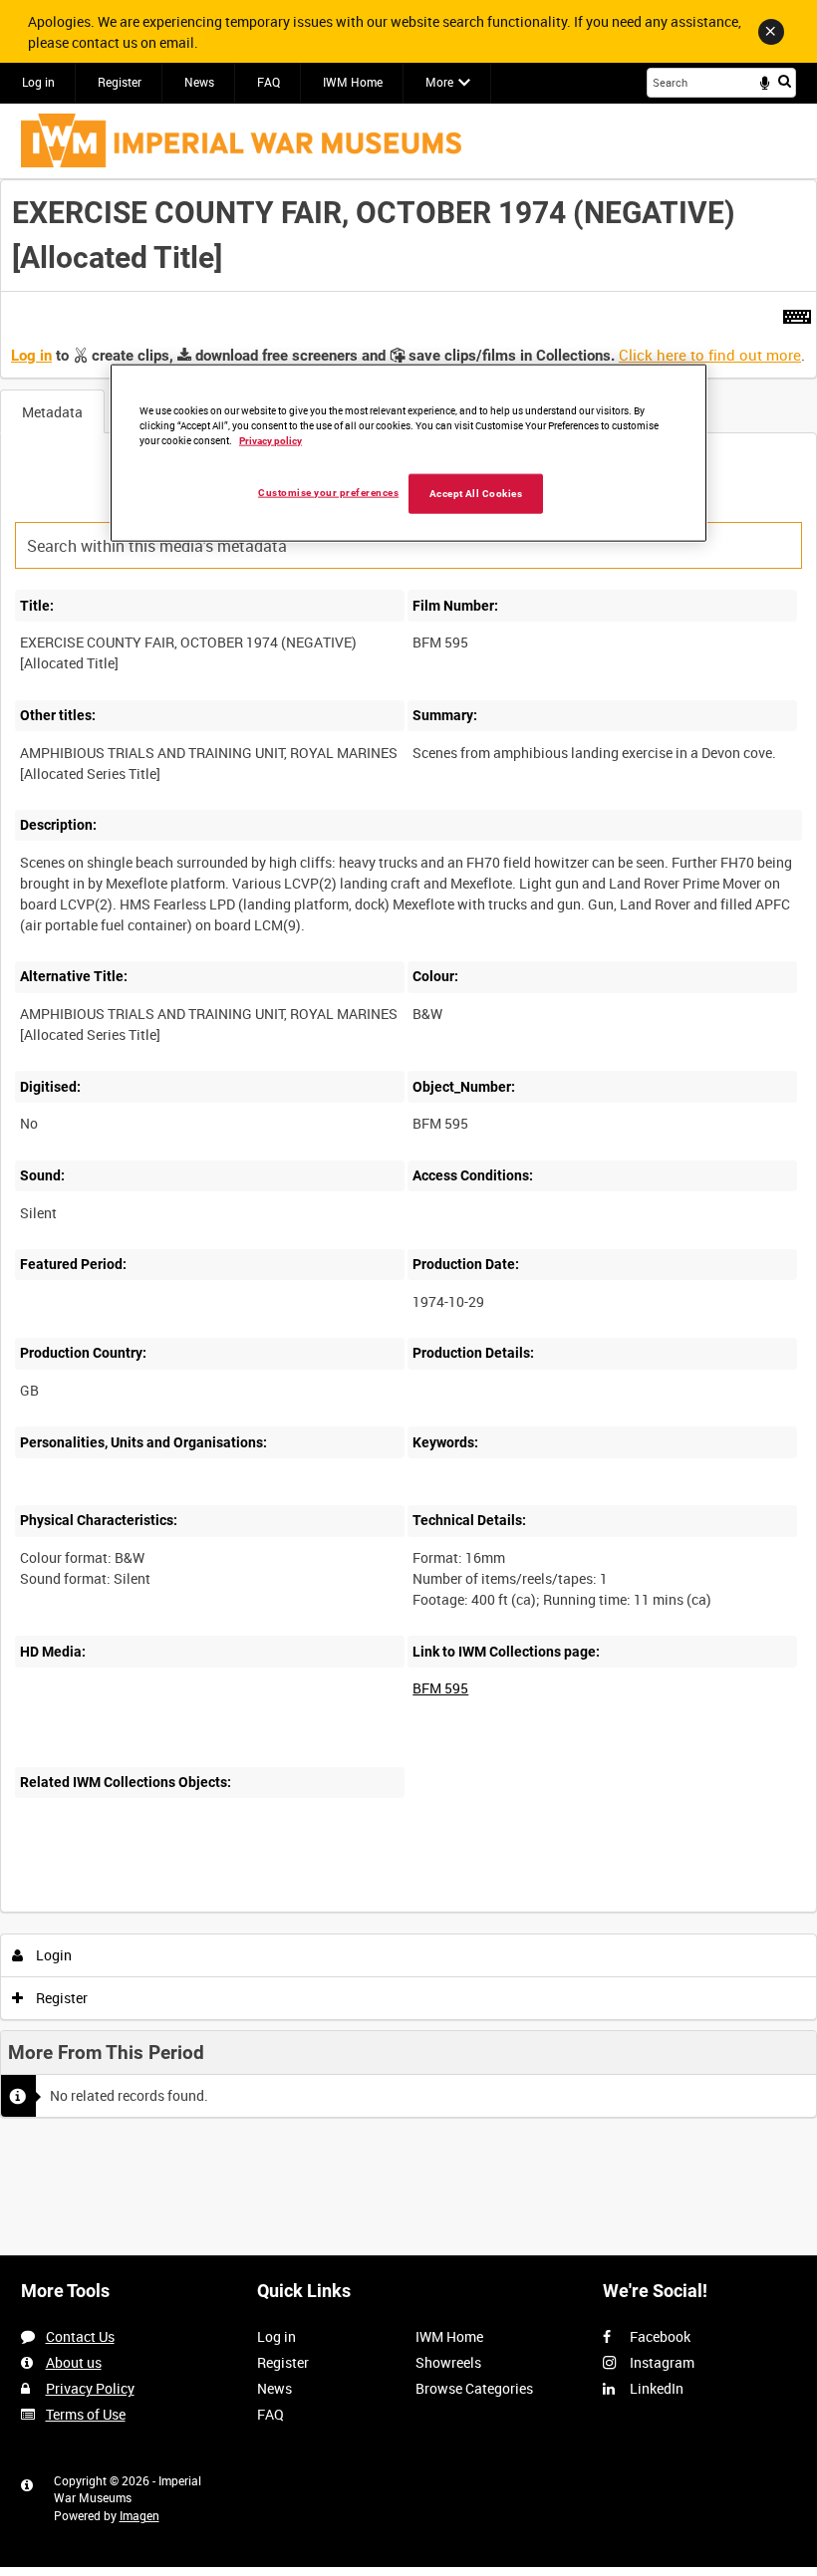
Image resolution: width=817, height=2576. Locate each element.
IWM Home (353, 82)
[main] (408, 1155)
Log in (38, 82)
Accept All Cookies (476, 493)
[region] (408, 453)
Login (52, 1955)
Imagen (139, 2515)
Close (771, 32)
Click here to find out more (710, 355)
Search (785, 81)
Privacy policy (271, 440)
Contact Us (80, 2336)
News (199, 82)
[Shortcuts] (797, 313)
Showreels (448, 2362)
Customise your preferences (328, 492)
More (439, 82)
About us (74, 2362)
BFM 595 (440, 1688)
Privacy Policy (90, 2388)
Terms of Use (86, 2414)
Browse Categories (474, 2388)
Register (120, 82)
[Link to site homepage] (241, 140)
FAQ (269, 82)
